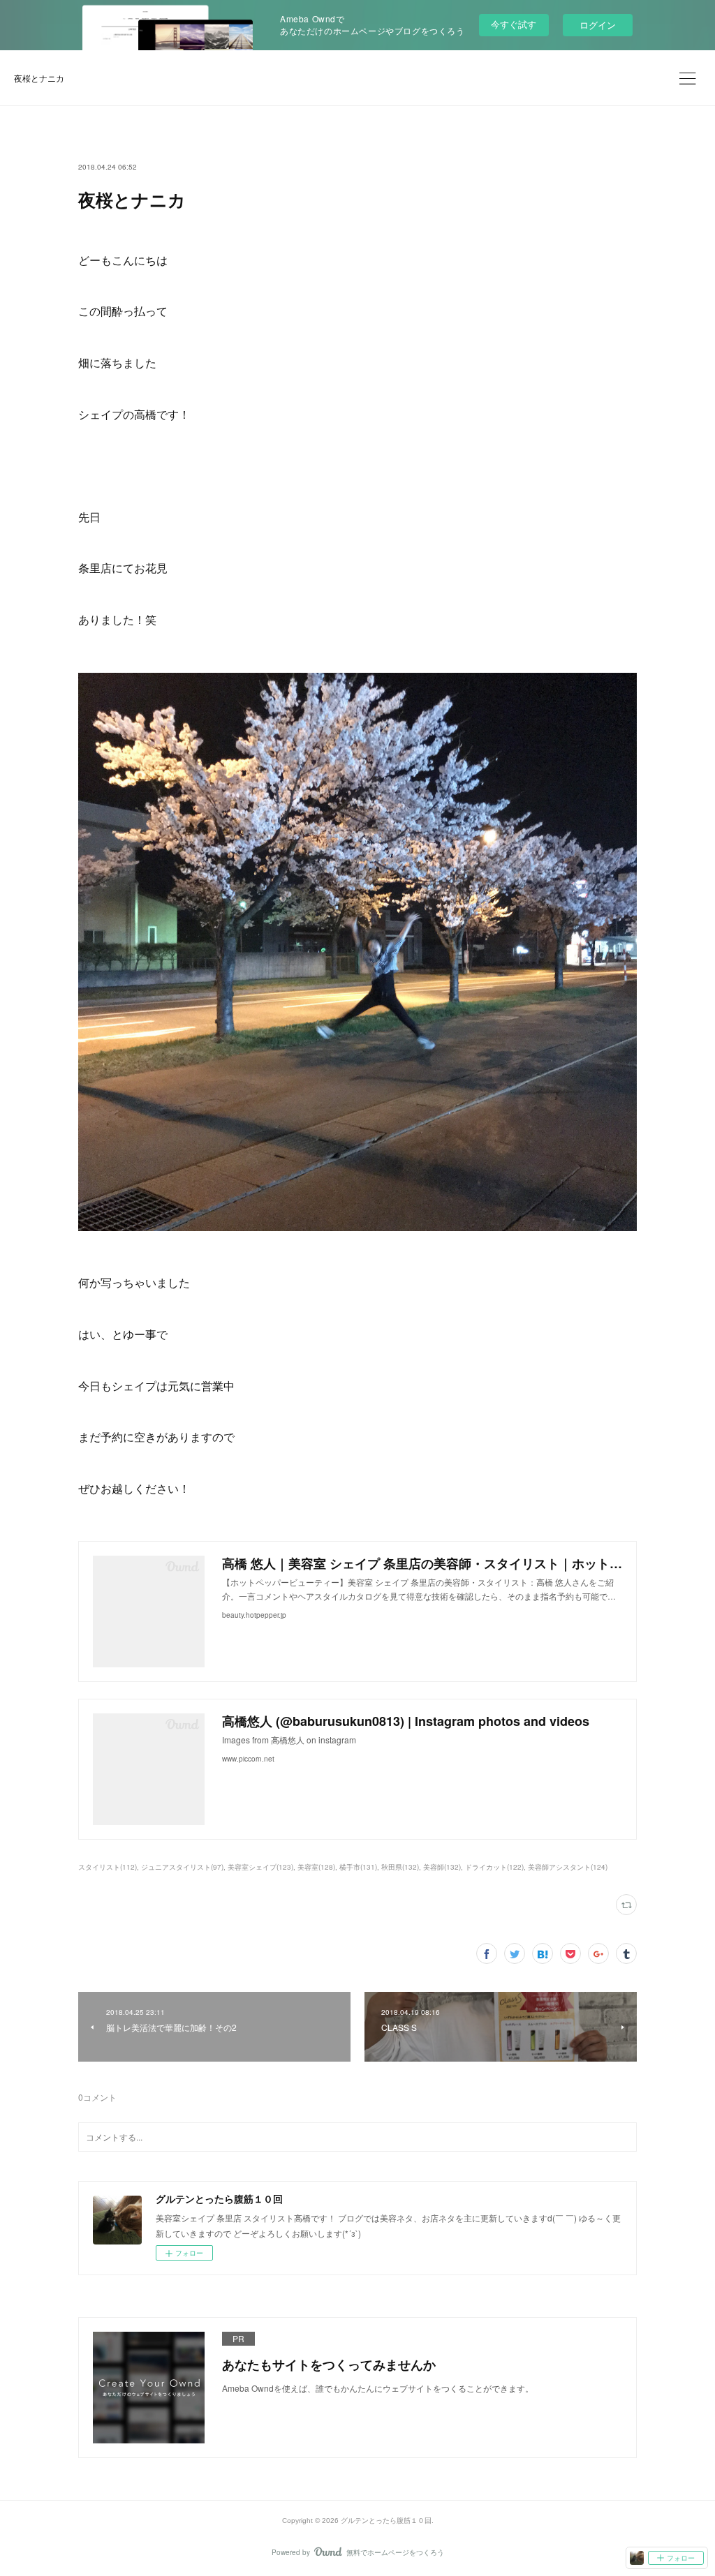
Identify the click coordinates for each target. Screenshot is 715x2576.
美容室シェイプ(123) (260, 1867)
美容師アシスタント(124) (568, 1867)
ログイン (598, 25)
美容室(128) (316, 1867)
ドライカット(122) (494, 1867)
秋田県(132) (400, 1867)
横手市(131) (358, 1867)
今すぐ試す (514, 24)
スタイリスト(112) (108, 1867)
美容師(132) (442, 1867)
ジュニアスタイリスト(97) (182, 1867)
